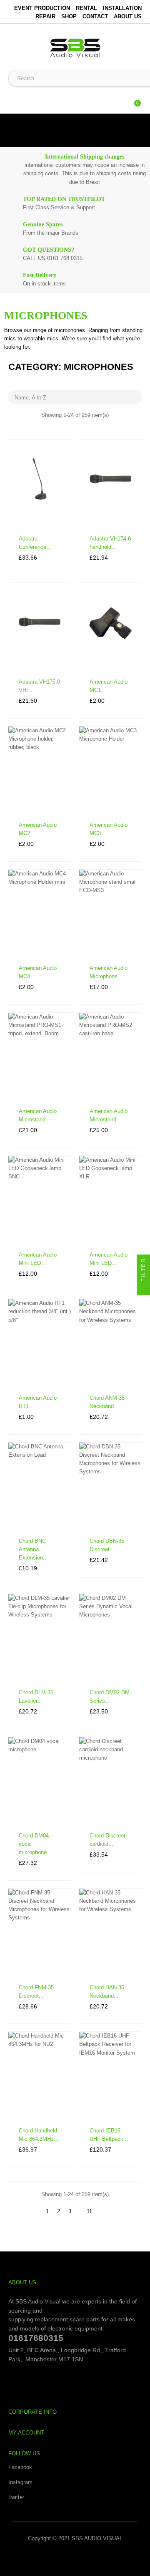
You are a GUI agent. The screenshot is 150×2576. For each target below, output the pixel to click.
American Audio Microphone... (109, 972)
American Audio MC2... (38, 829)
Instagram (20, 2482)
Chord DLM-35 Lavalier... (36, 1697)
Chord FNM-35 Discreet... (36, 1992)
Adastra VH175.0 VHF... (39, 686)
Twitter (16, 2497)
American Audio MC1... (109, 686)
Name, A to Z (76, 397)
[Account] (117, 99)
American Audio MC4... (38, 972)
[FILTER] (143, 1288)
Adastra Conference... (35, 543)
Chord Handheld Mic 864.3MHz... (39, 2135)
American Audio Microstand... (38, 1115)
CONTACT (95, 16)
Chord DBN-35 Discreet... (107, 1545)
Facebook (20, 2467)
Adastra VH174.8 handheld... (110, 543)
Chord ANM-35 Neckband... (107, 1402)
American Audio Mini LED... (38, 1259)
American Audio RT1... (38, 1402)
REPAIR (45, 16)
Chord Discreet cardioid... (107, 1840)
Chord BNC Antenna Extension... (33, 1549)
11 (89, 2211)
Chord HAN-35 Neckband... (107, 1992)
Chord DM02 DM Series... (110, 1697)
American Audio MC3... (109, 829)
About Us (128, 16)
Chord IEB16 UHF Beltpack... (109, 2135)
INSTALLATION (122, 8)
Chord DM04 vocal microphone (34, 1844)
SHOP (69, 16)
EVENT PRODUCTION (42, 8)
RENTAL (86, 8)
